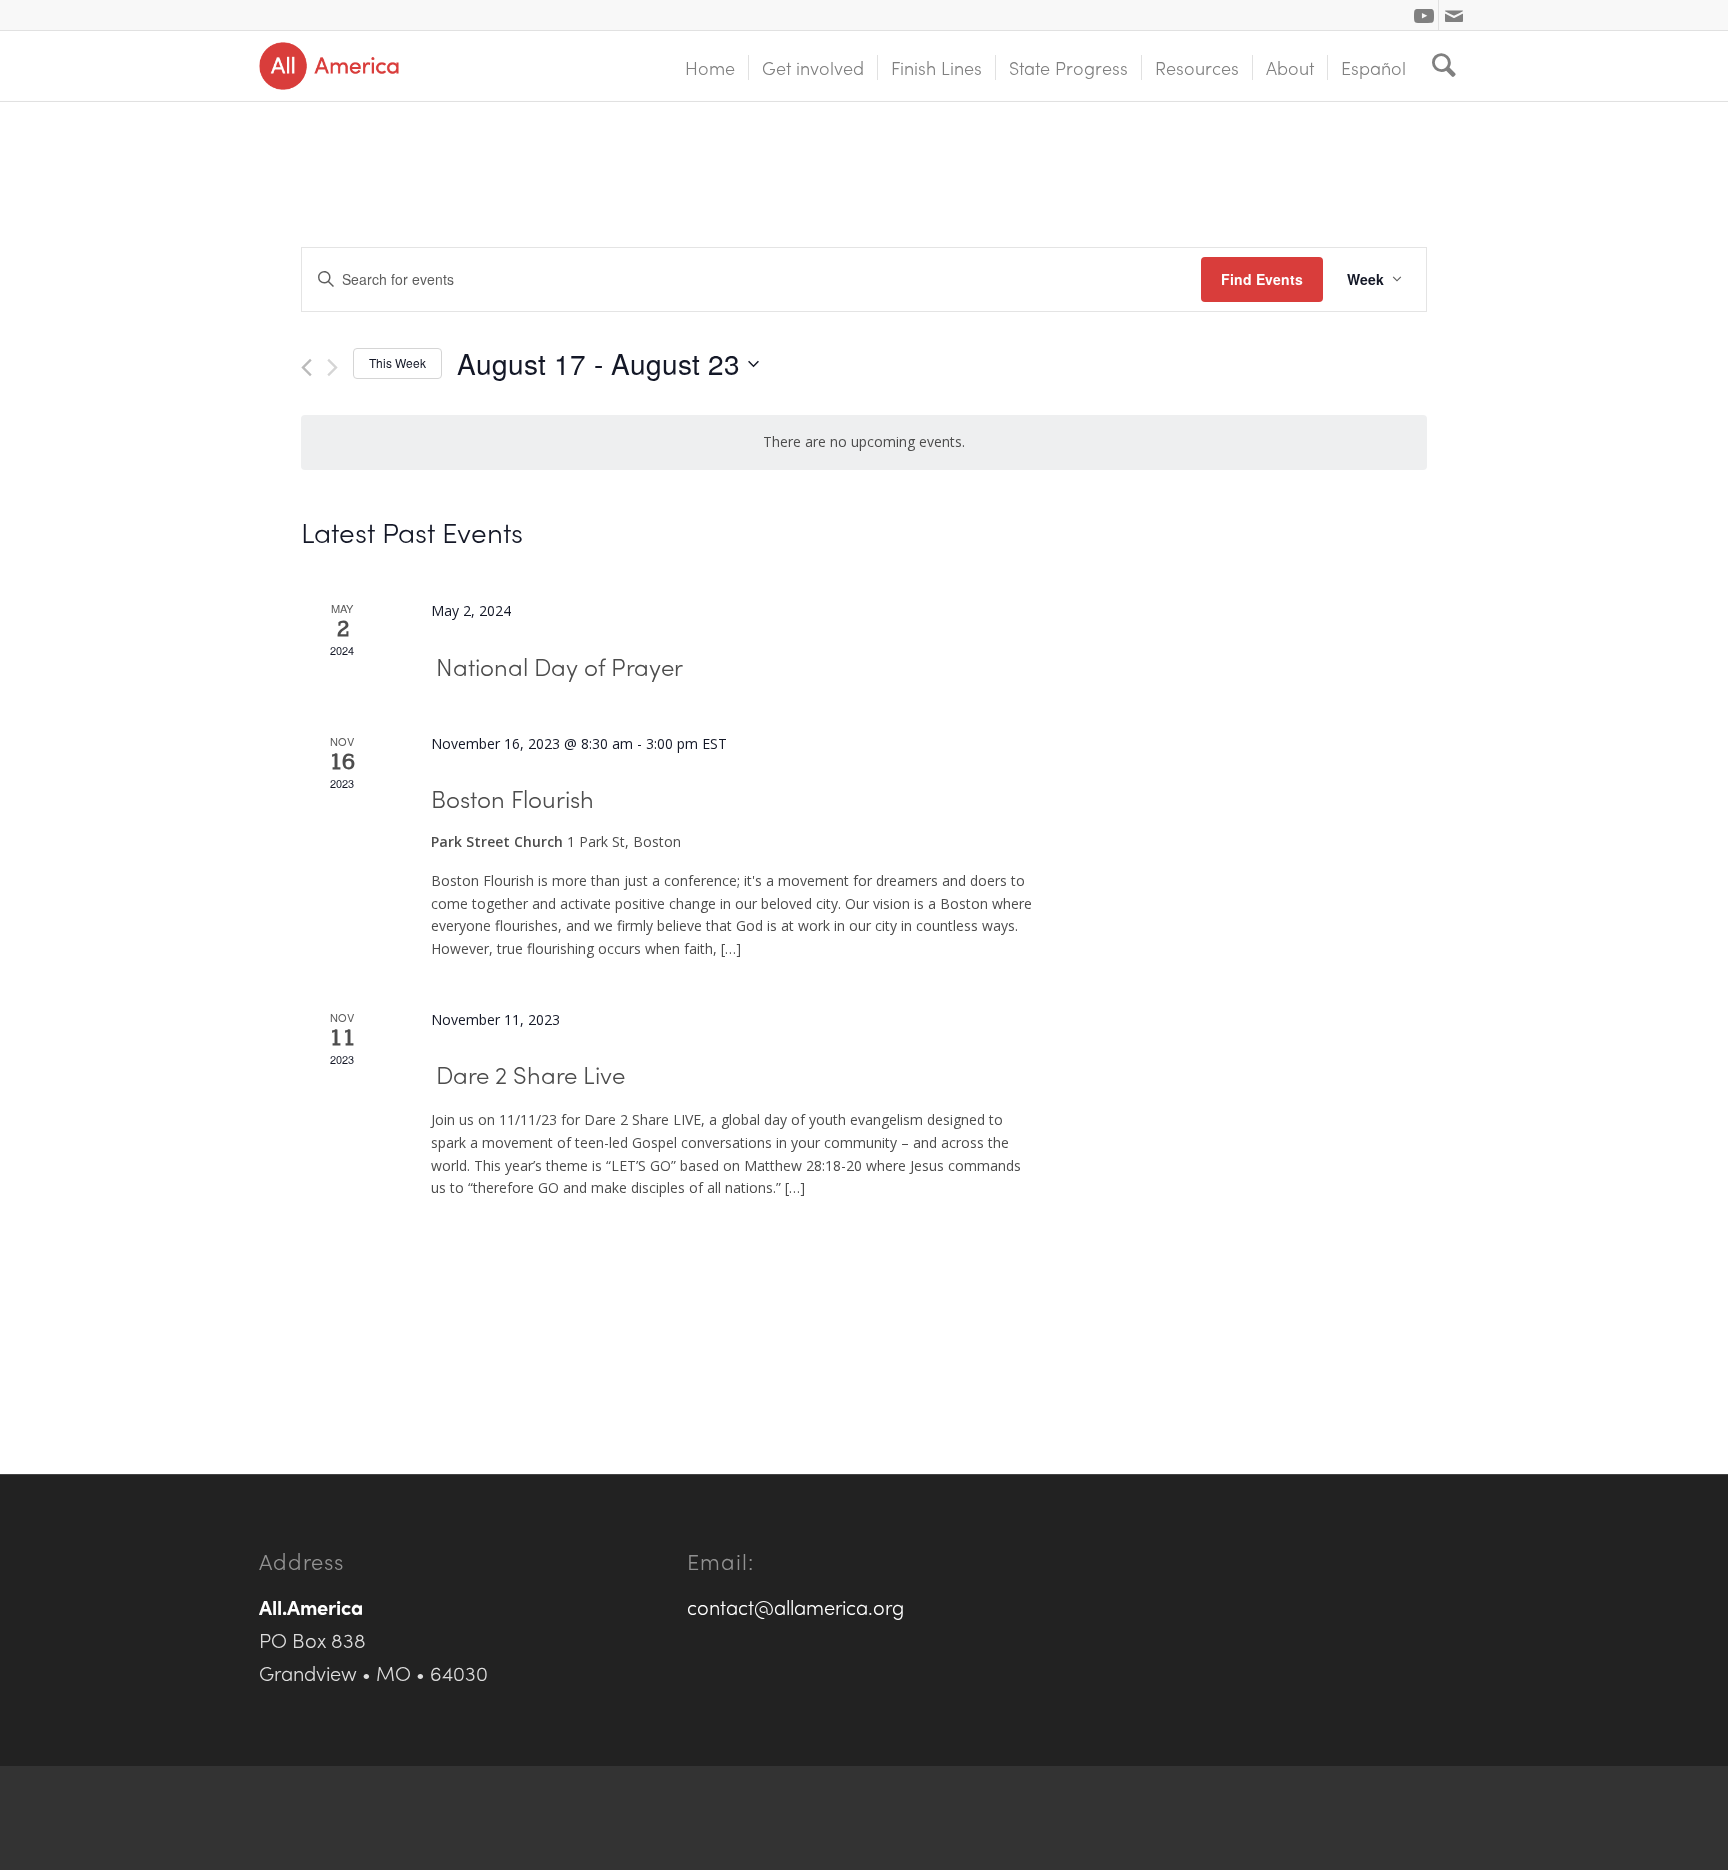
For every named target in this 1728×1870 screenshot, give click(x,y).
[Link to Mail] (1454, 15)
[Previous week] (306, 367)
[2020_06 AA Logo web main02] (329, 66)
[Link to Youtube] (1423, 15)
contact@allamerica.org (795, 1606)
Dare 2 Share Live (530, 1074)
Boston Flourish (512, 798)
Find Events (1262, 279)
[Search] (1444, 66)
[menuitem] (710, 66)
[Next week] (332, 367)
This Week (397, 362)
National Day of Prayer (559, 666)
